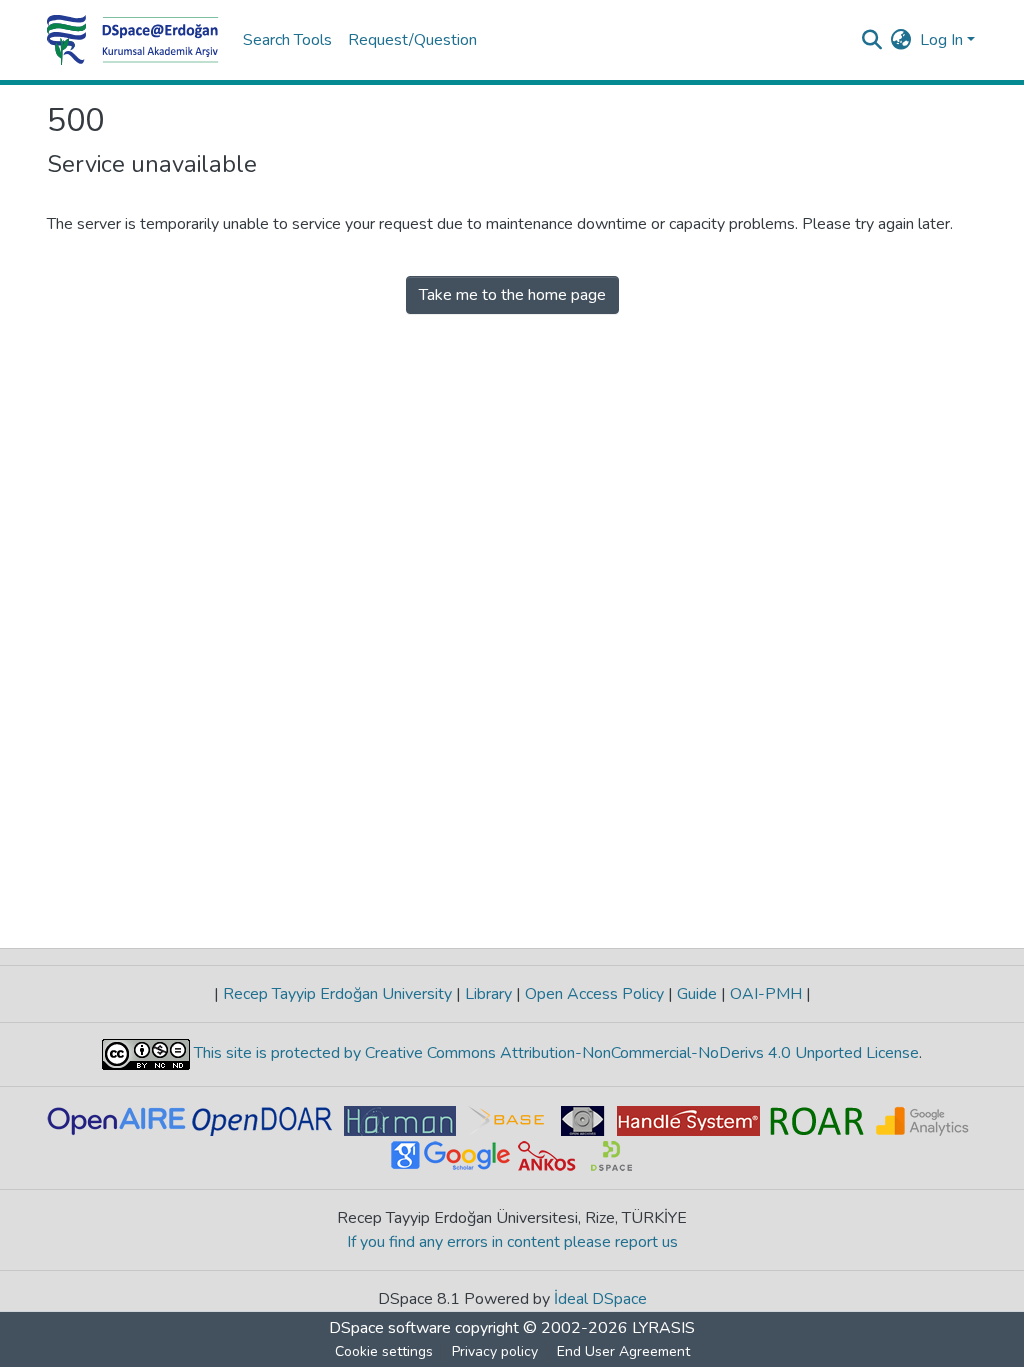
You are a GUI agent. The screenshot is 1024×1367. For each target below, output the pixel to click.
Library (488, 994)
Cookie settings (384, 1351)
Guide (697, 994)
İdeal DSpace (600, 1299)
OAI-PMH (766, 994)
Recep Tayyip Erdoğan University (337, 994)
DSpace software (390, 1328)
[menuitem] (901, 40)
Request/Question (412, 40)
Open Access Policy (594, 994)
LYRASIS (663, 1328)
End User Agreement (623, 1351)
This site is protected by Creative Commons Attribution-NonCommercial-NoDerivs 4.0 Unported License (554, 1053)
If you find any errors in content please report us (512, 1242)
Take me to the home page (512, 295)
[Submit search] (872, 40)
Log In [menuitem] (941, 40)
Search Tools (287, 40)
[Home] (133, 40)
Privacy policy (495, 1351)
